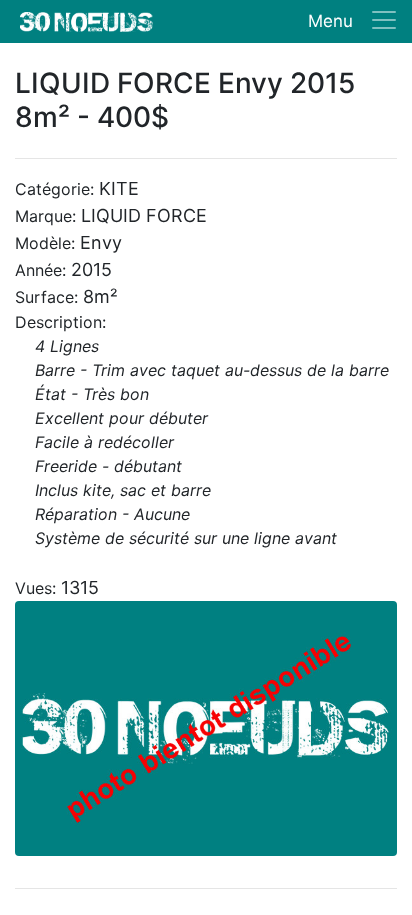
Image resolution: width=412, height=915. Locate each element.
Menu (330, 21)
